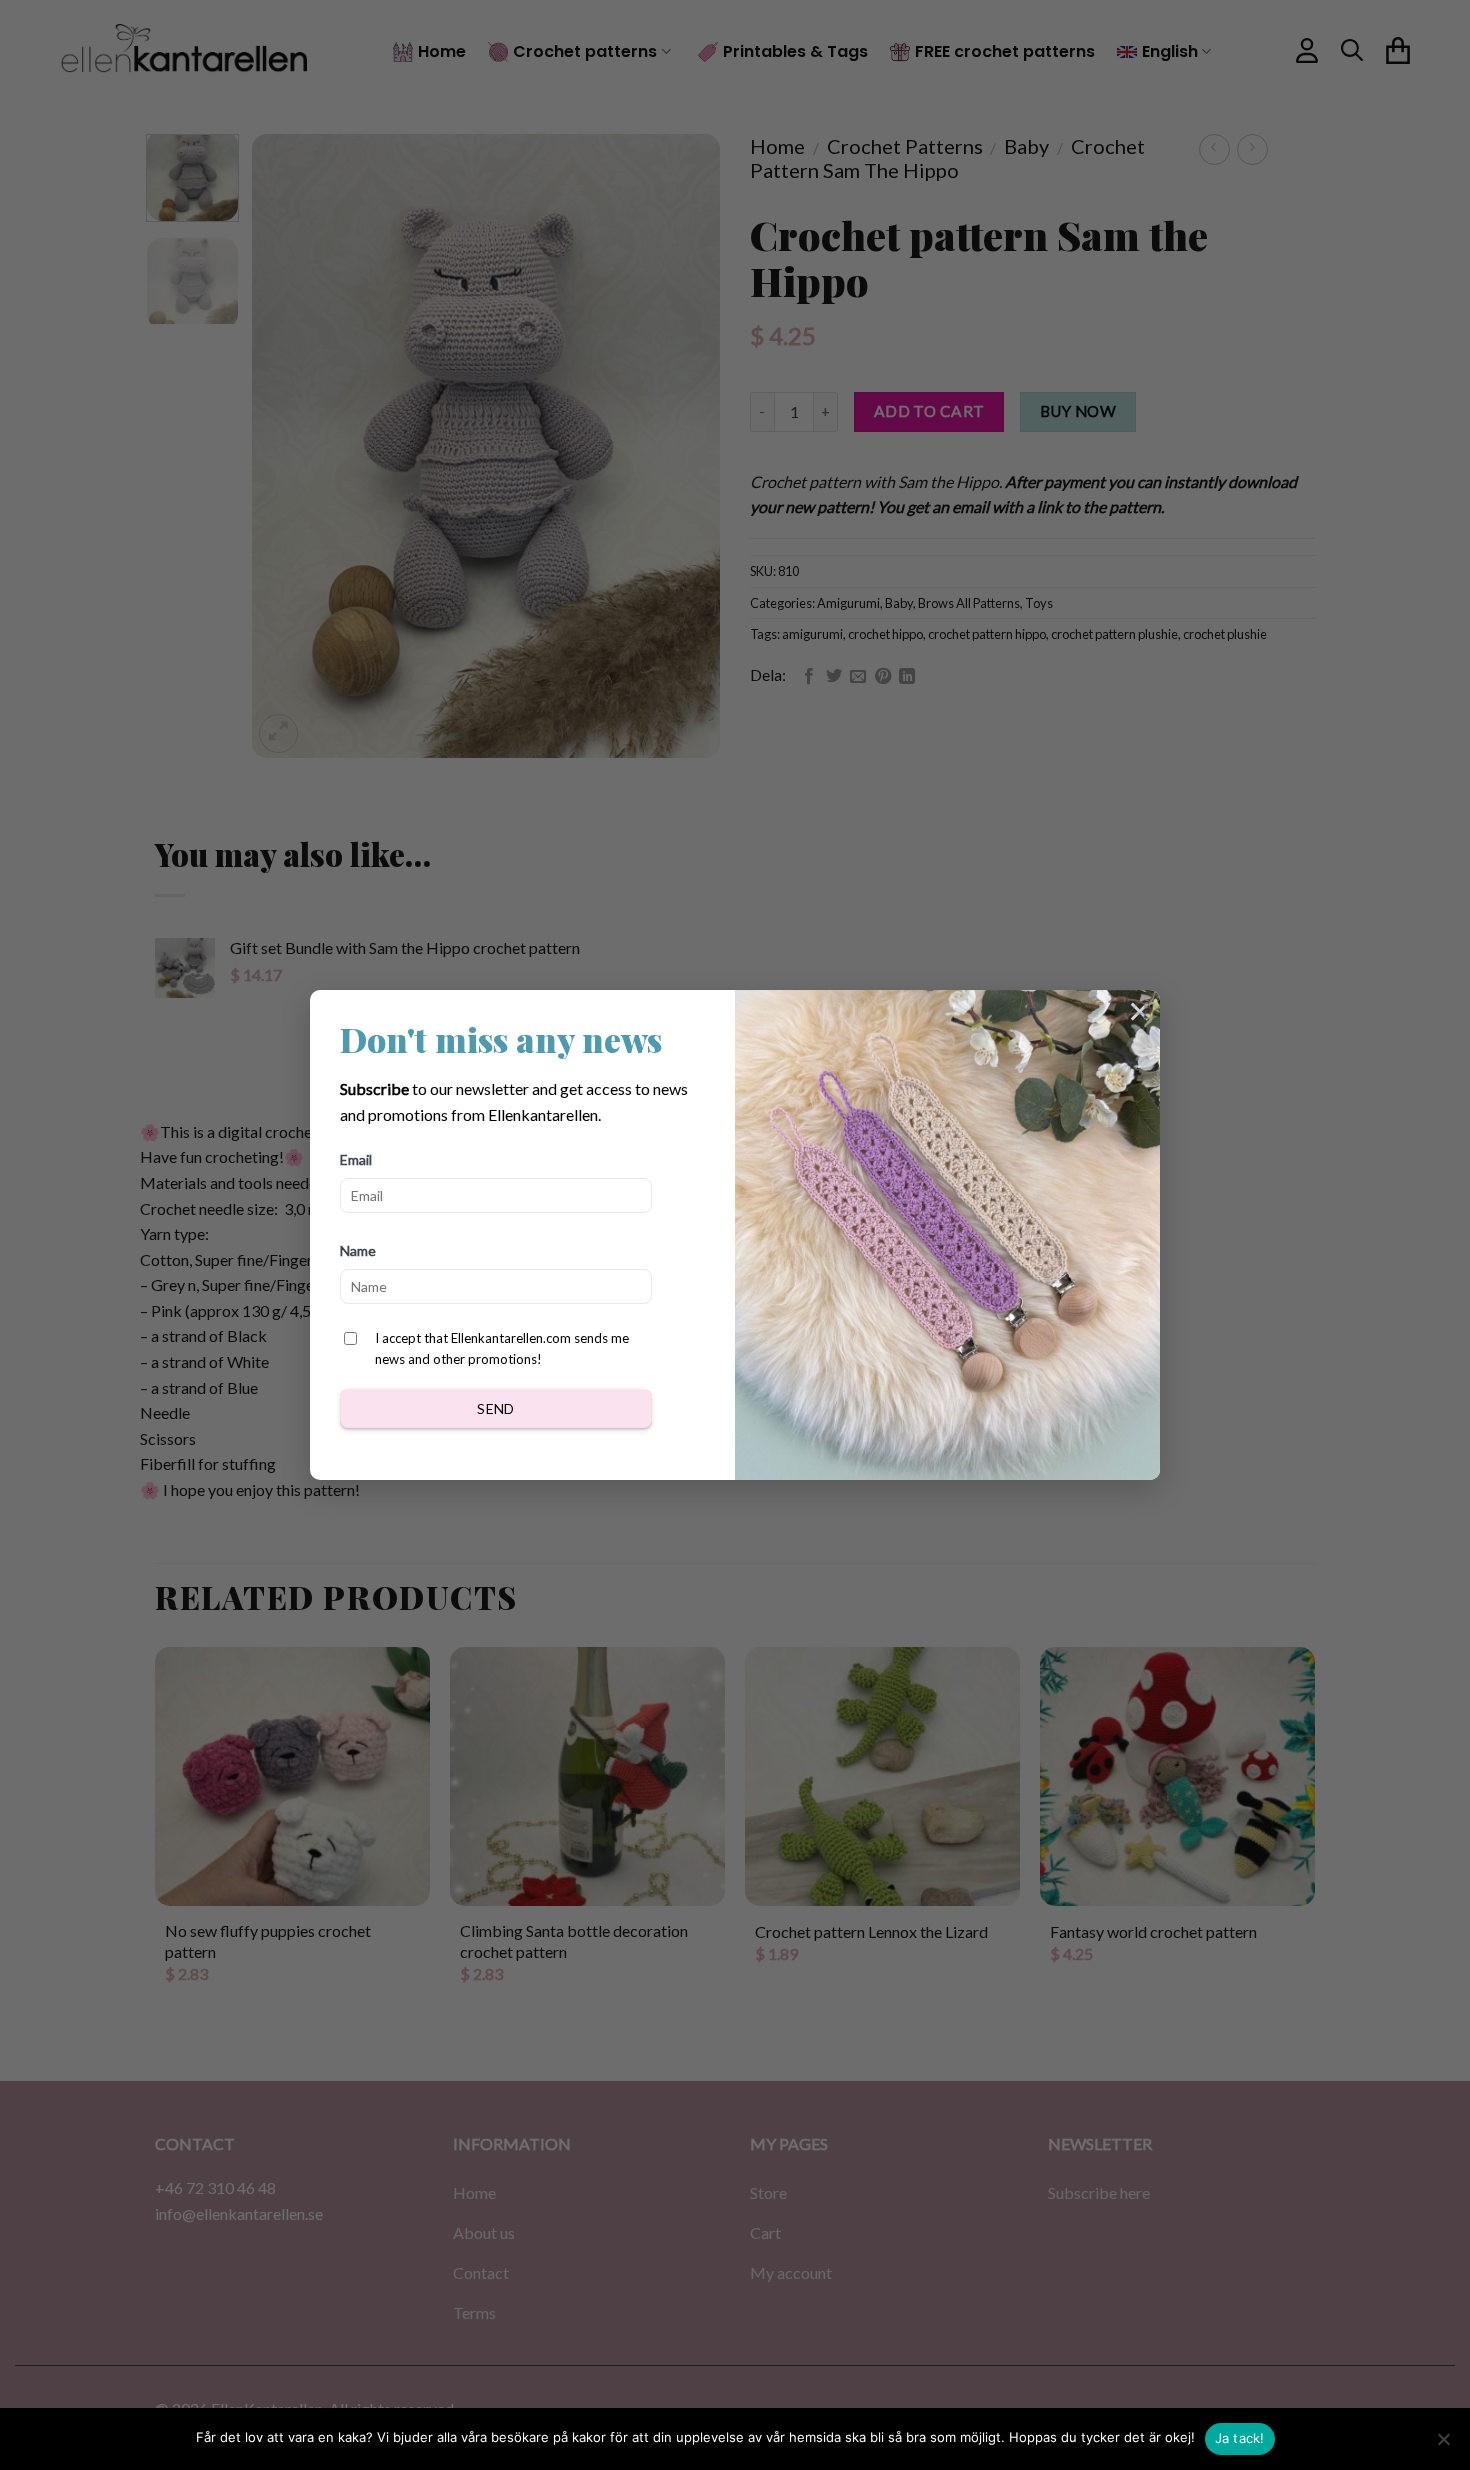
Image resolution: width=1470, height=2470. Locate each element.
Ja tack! (1240, 2438)
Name (358, 1250)
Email (356, 1159)
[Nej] (1443, 2445)
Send (496, 1408)
